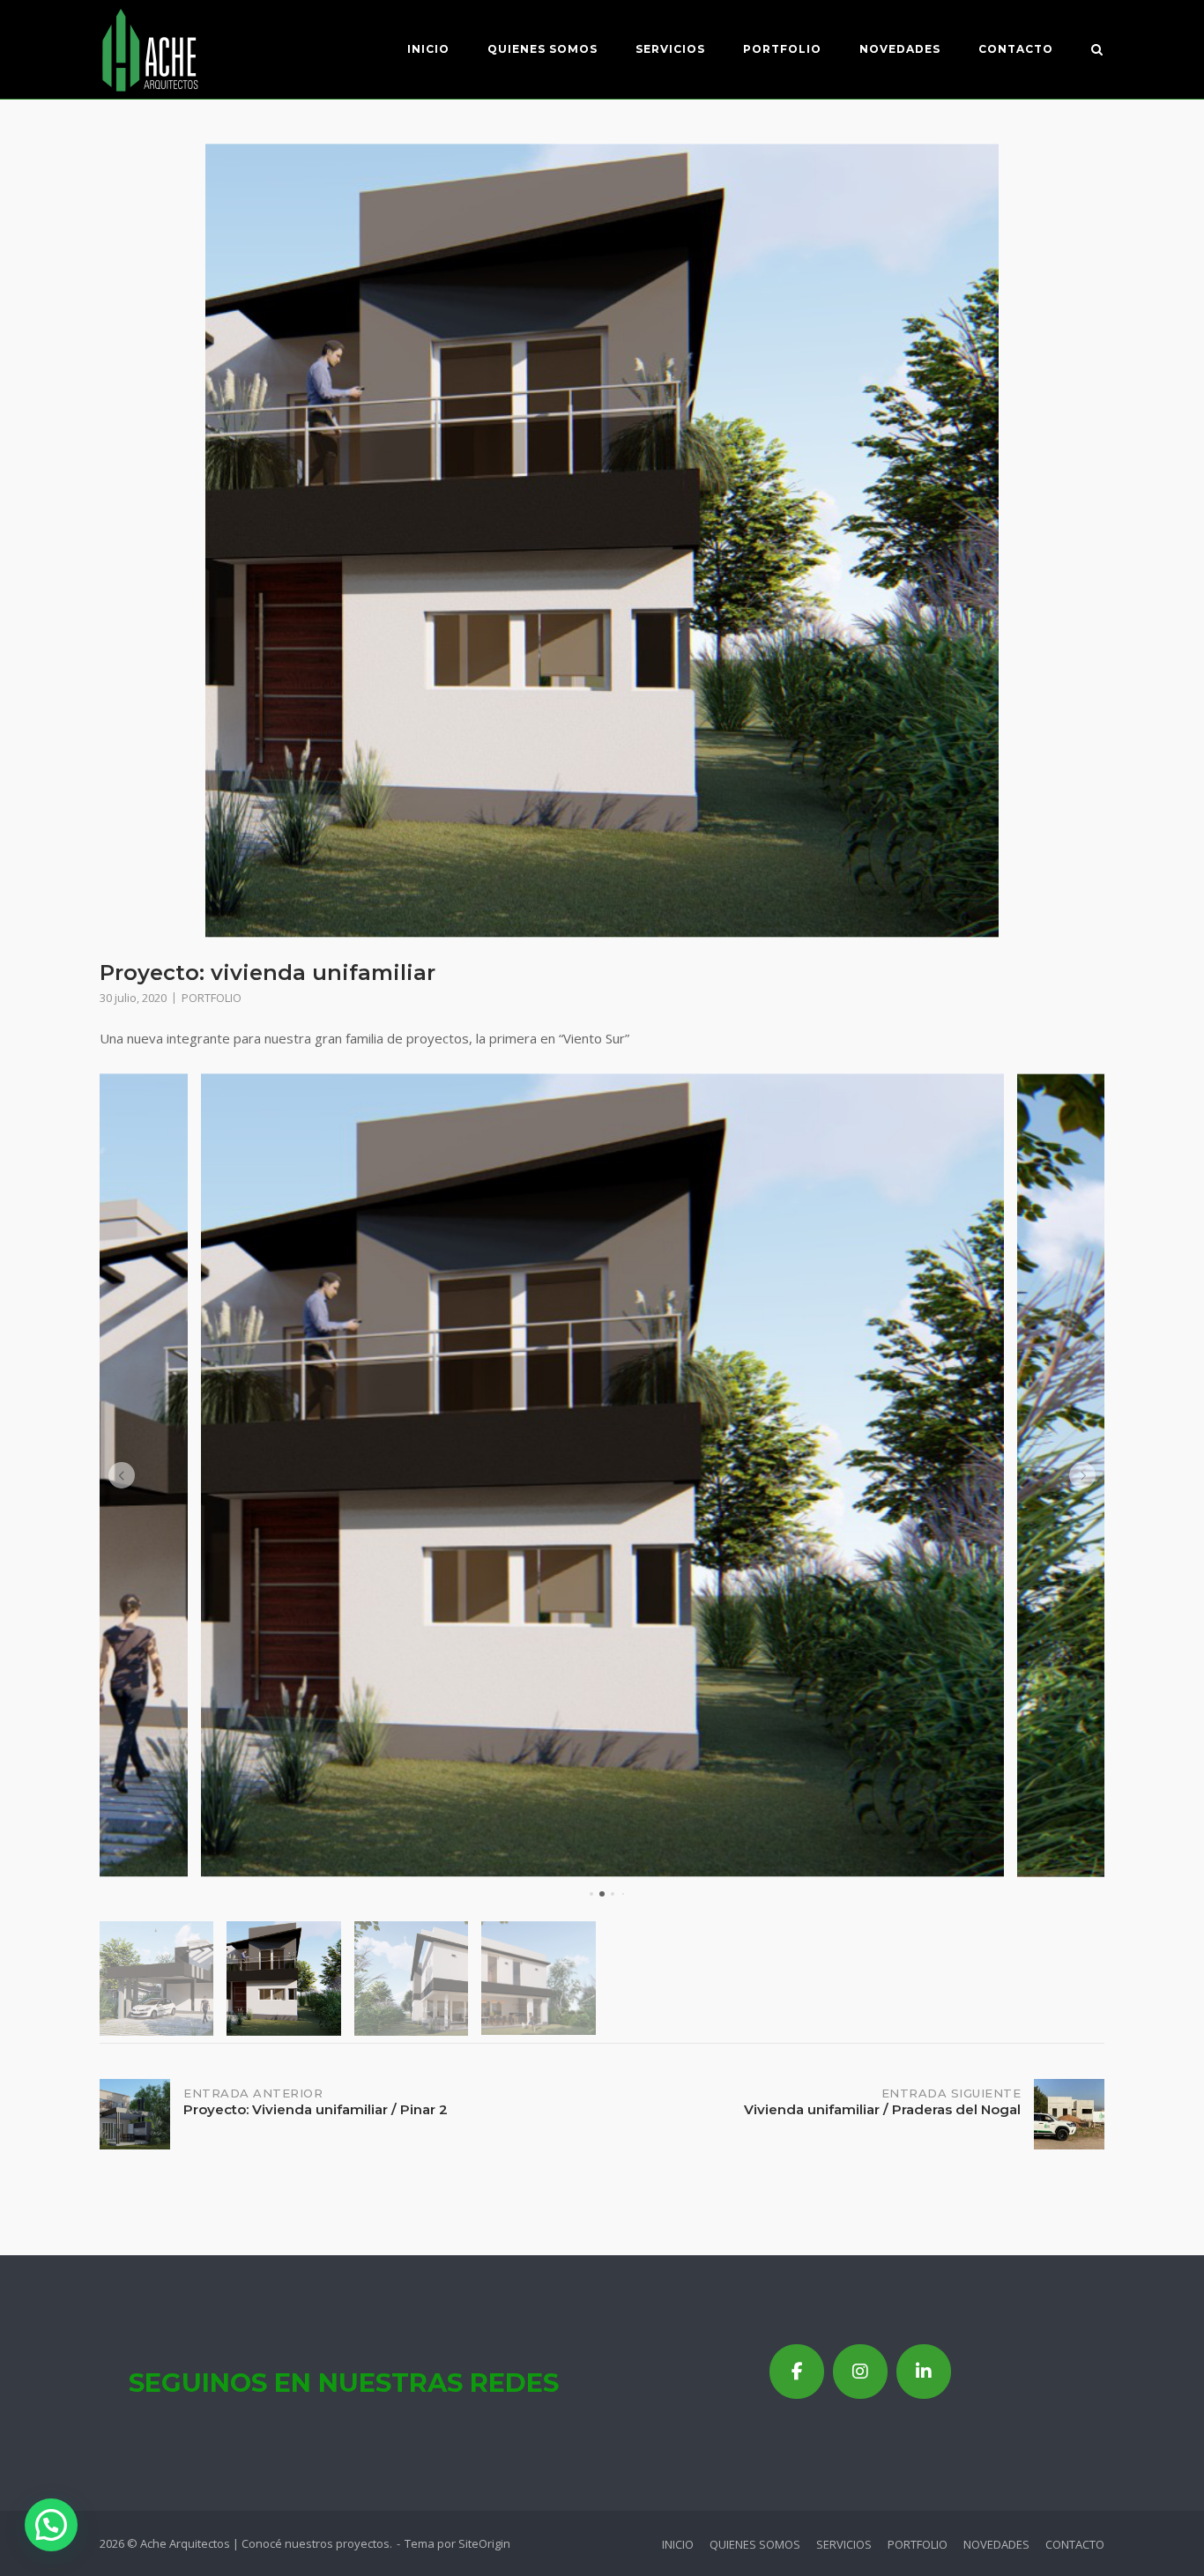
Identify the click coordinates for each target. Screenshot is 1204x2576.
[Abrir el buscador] (1097, 51)
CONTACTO (1016, 49)
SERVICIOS (670, 49)
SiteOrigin (484, 2543)
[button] (122, 1475)
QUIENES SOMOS (543, 49)
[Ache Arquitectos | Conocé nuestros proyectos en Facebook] (797, 2372)
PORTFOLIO (782, 49)
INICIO (428, 49)
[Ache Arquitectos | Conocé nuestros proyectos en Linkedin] (924, 2372)
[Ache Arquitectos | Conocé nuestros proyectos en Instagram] (860, 2372)
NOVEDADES (900, 49)
